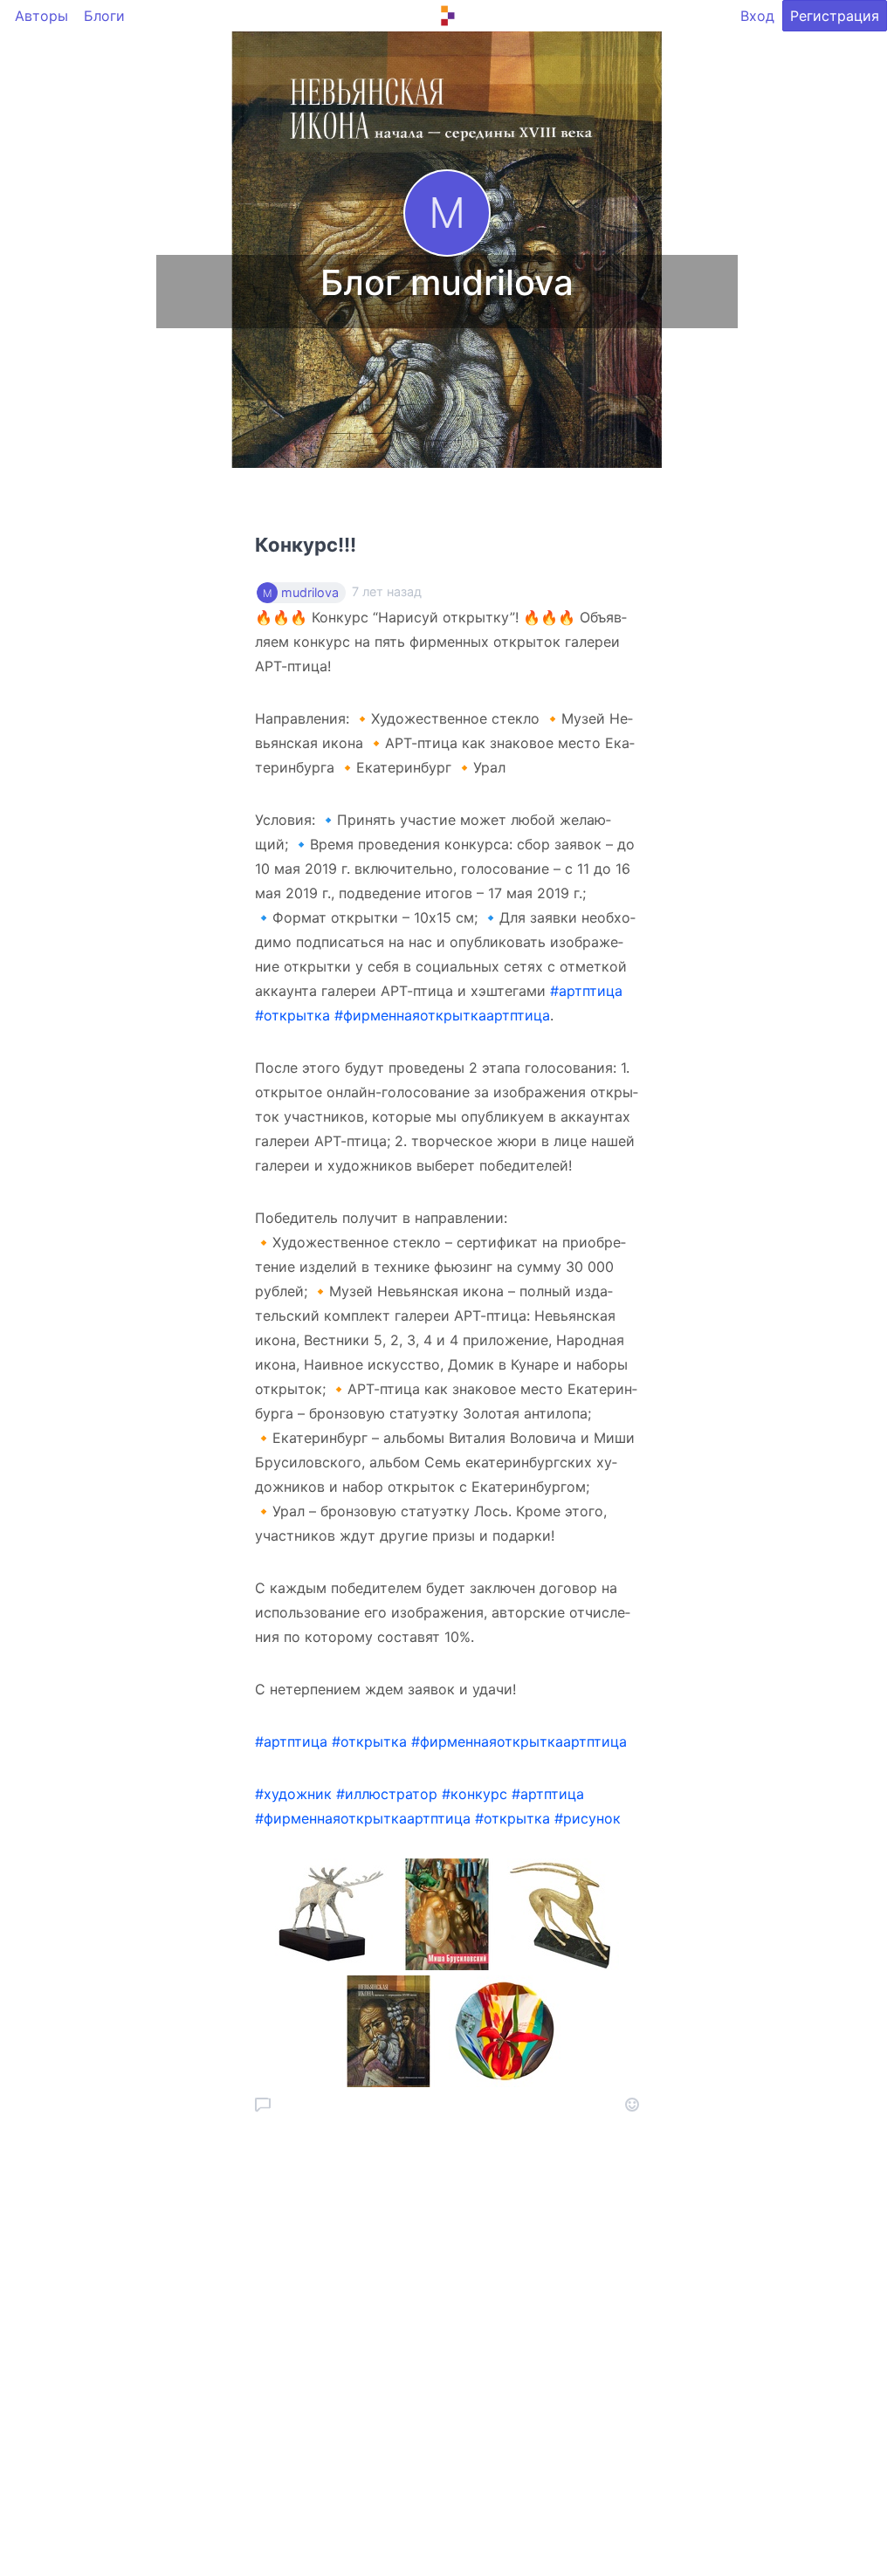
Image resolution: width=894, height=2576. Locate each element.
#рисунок (588, 1818)
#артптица (586, 991)
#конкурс (475, 1794)
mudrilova (310, 593)
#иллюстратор (387, 1794)
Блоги (104, 16)
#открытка (292, 1015)
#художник (293, 1794)
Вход (757, 16)
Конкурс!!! (306, 545)
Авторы (41, 16)
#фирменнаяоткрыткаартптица (442, 1015)
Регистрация (835, 16)
